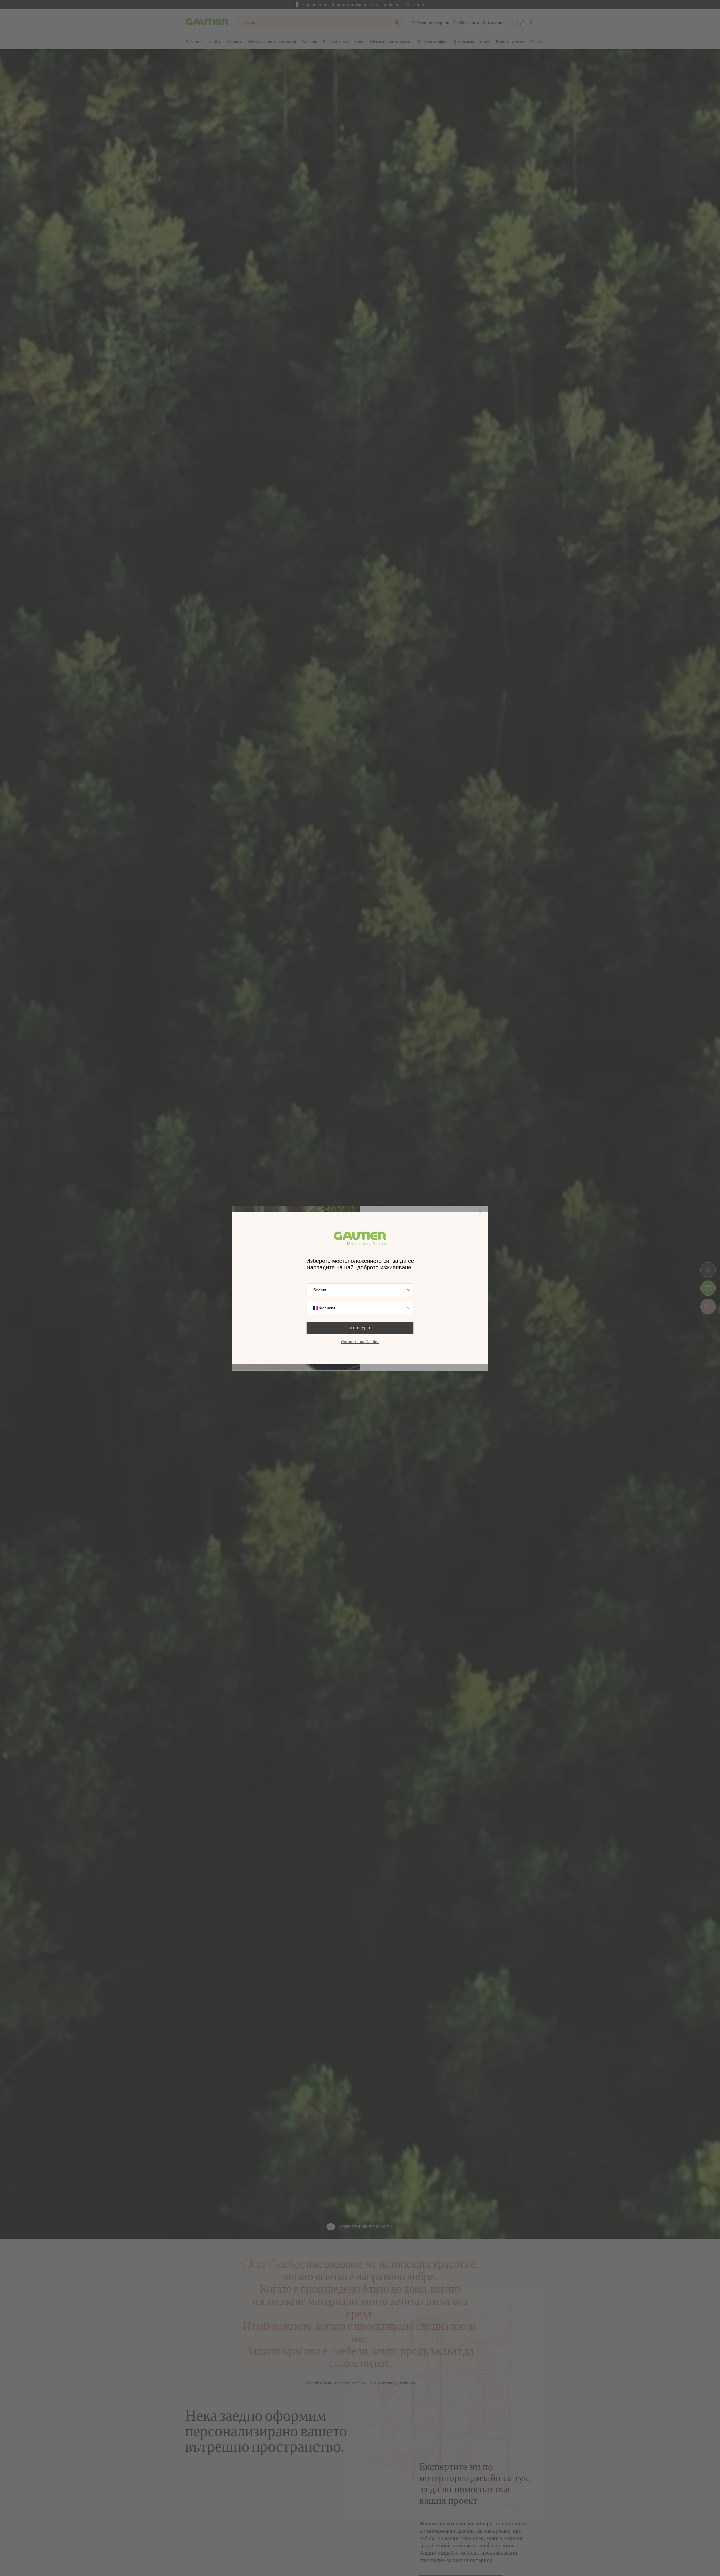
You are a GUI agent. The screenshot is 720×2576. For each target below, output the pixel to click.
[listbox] (360, 1290)
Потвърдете (360, 1328)
